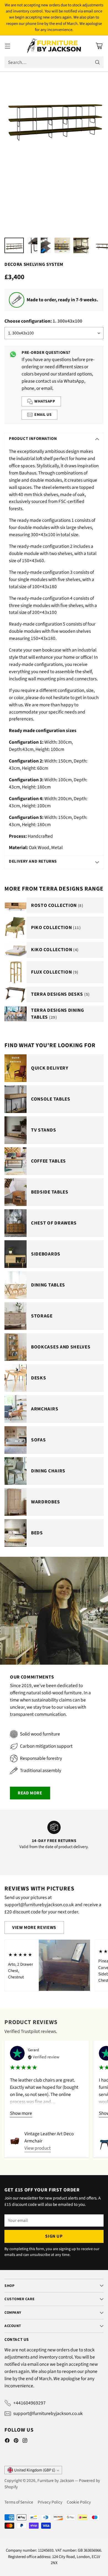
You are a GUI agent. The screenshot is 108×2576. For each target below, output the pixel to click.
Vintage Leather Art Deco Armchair (49, 2137)
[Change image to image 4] (62, 245)
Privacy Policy (50, 2502)
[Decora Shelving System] (54, 114)
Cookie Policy (79, 2502)
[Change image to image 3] (46, 245)
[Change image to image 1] (14, 245)
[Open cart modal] (99, 46)
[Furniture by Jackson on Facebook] (7, 2442)
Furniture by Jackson (56, 2481)
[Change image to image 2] (32, 245)
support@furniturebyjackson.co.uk (48, 2413)
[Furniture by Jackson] (54, 46)
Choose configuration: (43, 321)
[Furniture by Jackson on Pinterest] (16, 2442)
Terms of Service (19, 2502)
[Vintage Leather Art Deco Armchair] (15, 2141)
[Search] (97, 62)
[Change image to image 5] (81, 245)
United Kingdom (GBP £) (35, 2470)
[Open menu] (7, 46)
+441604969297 (29, 2403)
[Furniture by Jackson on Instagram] (25, 2442)
